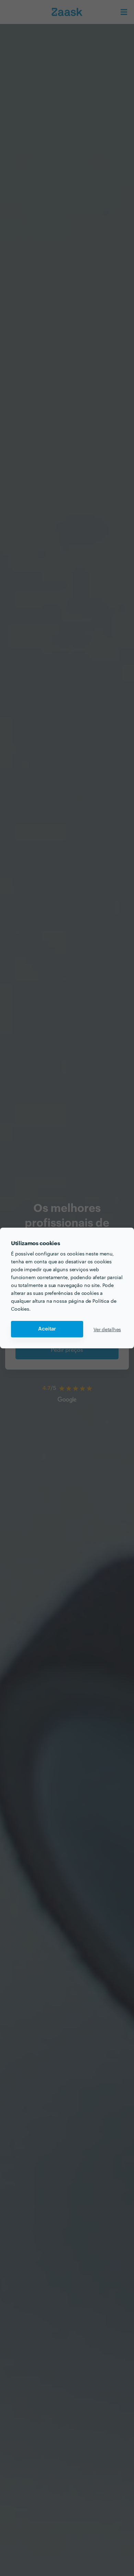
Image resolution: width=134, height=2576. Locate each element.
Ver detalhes (107, 1329)
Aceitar (47, 1329)
